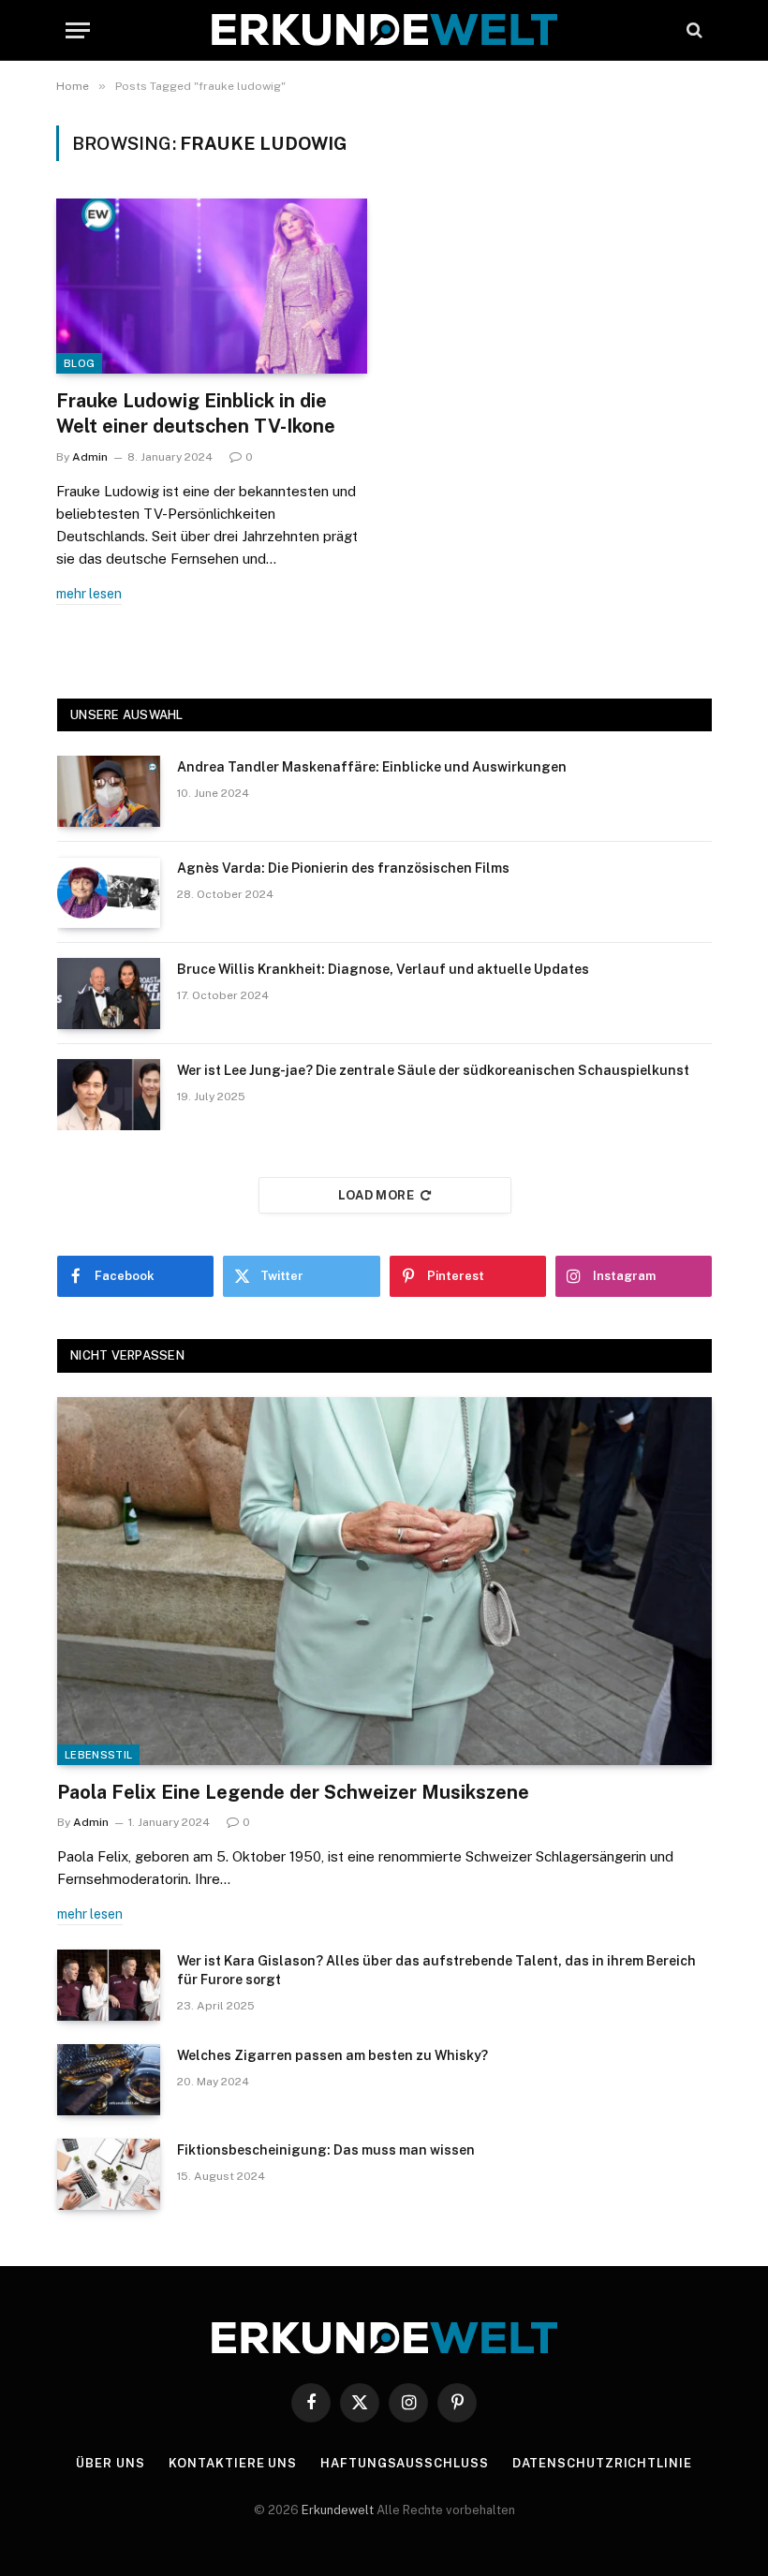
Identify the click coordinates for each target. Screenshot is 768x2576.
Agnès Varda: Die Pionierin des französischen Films (343, 868)
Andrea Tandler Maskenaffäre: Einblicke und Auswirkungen (372, 767)
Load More (377, 1195)
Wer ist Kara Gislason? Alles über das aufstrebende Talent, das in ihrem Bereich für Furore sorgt (436, 1970)
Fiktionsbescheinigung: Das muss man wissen (326, 2150)
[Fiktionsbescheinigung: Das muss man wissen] (109, 2174)
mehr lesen (89, 594)
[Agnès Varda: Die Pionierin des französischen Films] (109, 892)
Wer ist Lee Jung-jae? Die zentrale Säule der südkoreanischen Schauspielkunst (433, 1070)
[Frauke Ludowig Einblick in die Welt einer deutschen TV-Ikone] (212, 286)
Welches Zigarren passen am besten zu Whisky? (332, 2055)
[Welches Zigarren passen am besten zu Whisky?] (109, 2080)
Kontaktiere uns (233, 2463)
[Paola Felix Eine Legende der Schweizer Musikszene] (384, 1581)
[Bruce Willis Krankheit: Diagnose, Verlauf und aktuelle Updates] (109, 994)
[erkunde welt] (384, 30)
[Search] (693, 30)
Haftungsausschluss (404, 2463)
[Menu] (78, 30)
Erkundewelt (339, 2510)
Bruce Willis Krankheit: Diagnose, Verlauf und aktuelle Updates (383, 969)
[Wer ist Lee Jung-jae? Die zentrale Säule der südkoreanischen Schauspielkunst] (109, 1095)
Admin (90, 457)
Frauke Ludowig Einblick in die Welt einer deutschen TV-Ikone (196, 413)
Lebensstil (98, 1755)
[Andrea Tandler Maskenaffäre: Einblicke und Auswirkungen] (109, 791)
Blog (79, 363)
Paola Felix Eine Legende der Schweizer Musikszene (293, 1792)
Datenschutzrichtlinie (602, 2463)
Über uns (110, 2463)
